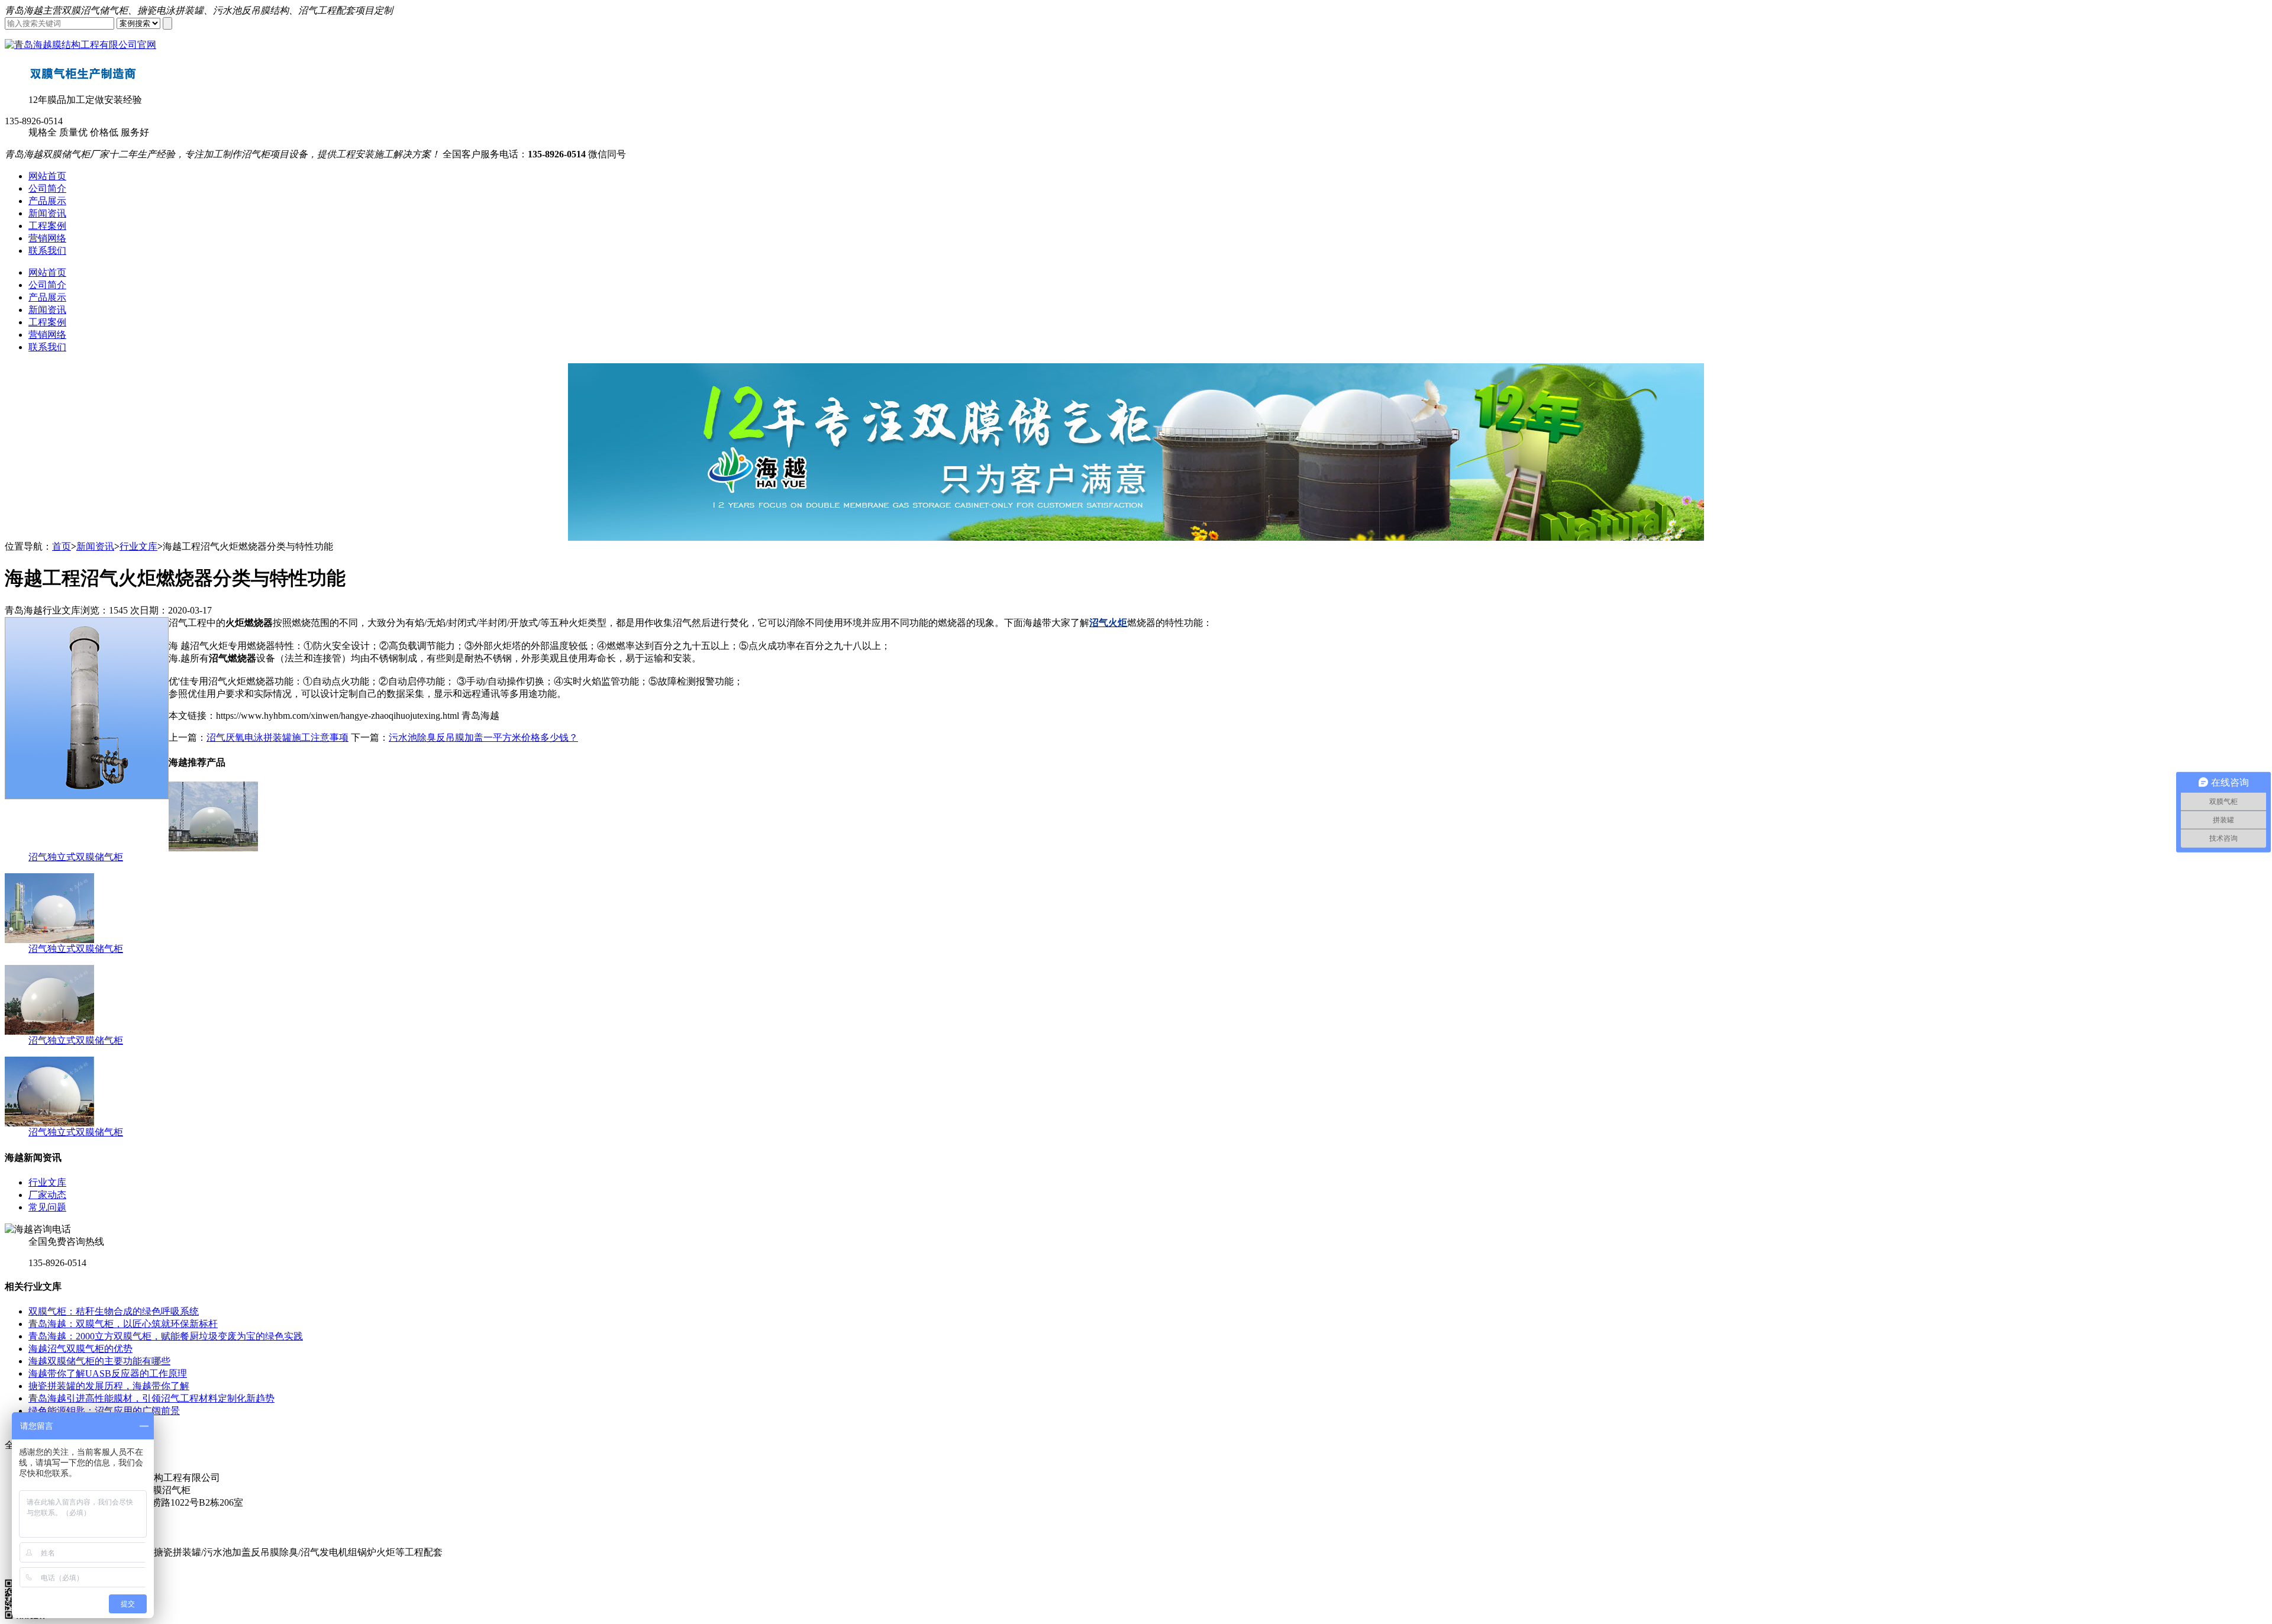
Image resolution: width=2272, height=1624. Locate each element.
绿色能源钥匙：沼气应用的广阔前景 (104, 1411)
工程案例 (47, 226)
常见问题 (47, 1207)
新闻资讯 (47, 213)
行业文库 (138, 546)
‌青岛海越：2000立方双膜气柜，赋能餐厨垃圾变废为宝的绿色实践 (166, 1336)
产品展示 (47, 201)
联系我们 (47, 251)
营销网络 (47, 238)
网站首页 (47, 176)
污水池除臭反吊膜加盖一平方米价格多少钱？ (483, 737)
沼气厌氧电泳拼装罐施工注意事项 (277, 737)
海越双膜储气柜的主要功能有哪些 (99, 1361)
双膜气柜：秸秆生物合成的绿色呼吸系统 (114, 1311)
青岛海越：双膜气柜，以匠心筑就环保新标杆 (123, 1324)
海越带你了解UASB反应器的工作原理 (108, 1373)
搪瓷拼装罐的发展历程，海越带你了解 (109, 1386)
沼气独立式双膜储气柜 (76, 857)
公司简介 (47, 188)
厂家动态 (47, 1195)
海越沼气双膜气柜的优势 (80, 1349)
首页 (62, 546)
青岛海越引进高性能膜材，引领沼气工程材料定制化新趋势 (151, 1398)
